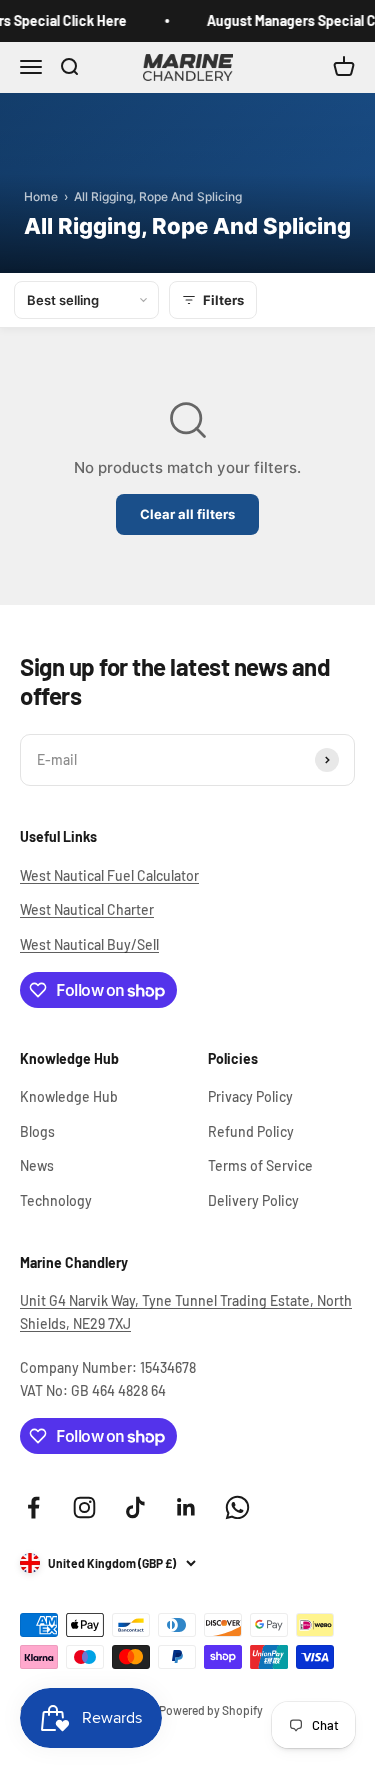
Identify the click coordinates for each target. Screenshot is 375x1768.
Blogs (37, 1131)
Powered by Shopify (211, 1710)
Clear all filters (187, 514)
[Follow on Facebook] (33, 1507)
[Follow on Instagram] (84, 1507)
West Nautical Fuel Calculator (109, 875)
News (37, 1165)
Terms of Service (260, 1165)
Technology (56, 1200)
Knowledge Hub (69, 1096)
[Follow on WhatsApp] (237, 1507)
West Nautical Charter (87, 909)
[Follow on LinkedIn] (186, 1507)
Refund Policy (251, 1131)
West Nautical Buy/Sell (89, 944)
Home (41, 196)
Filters (223, 300)
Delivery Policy (253, 1200)
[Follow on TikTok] (135, 1507)
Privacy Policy (250, 1096)
